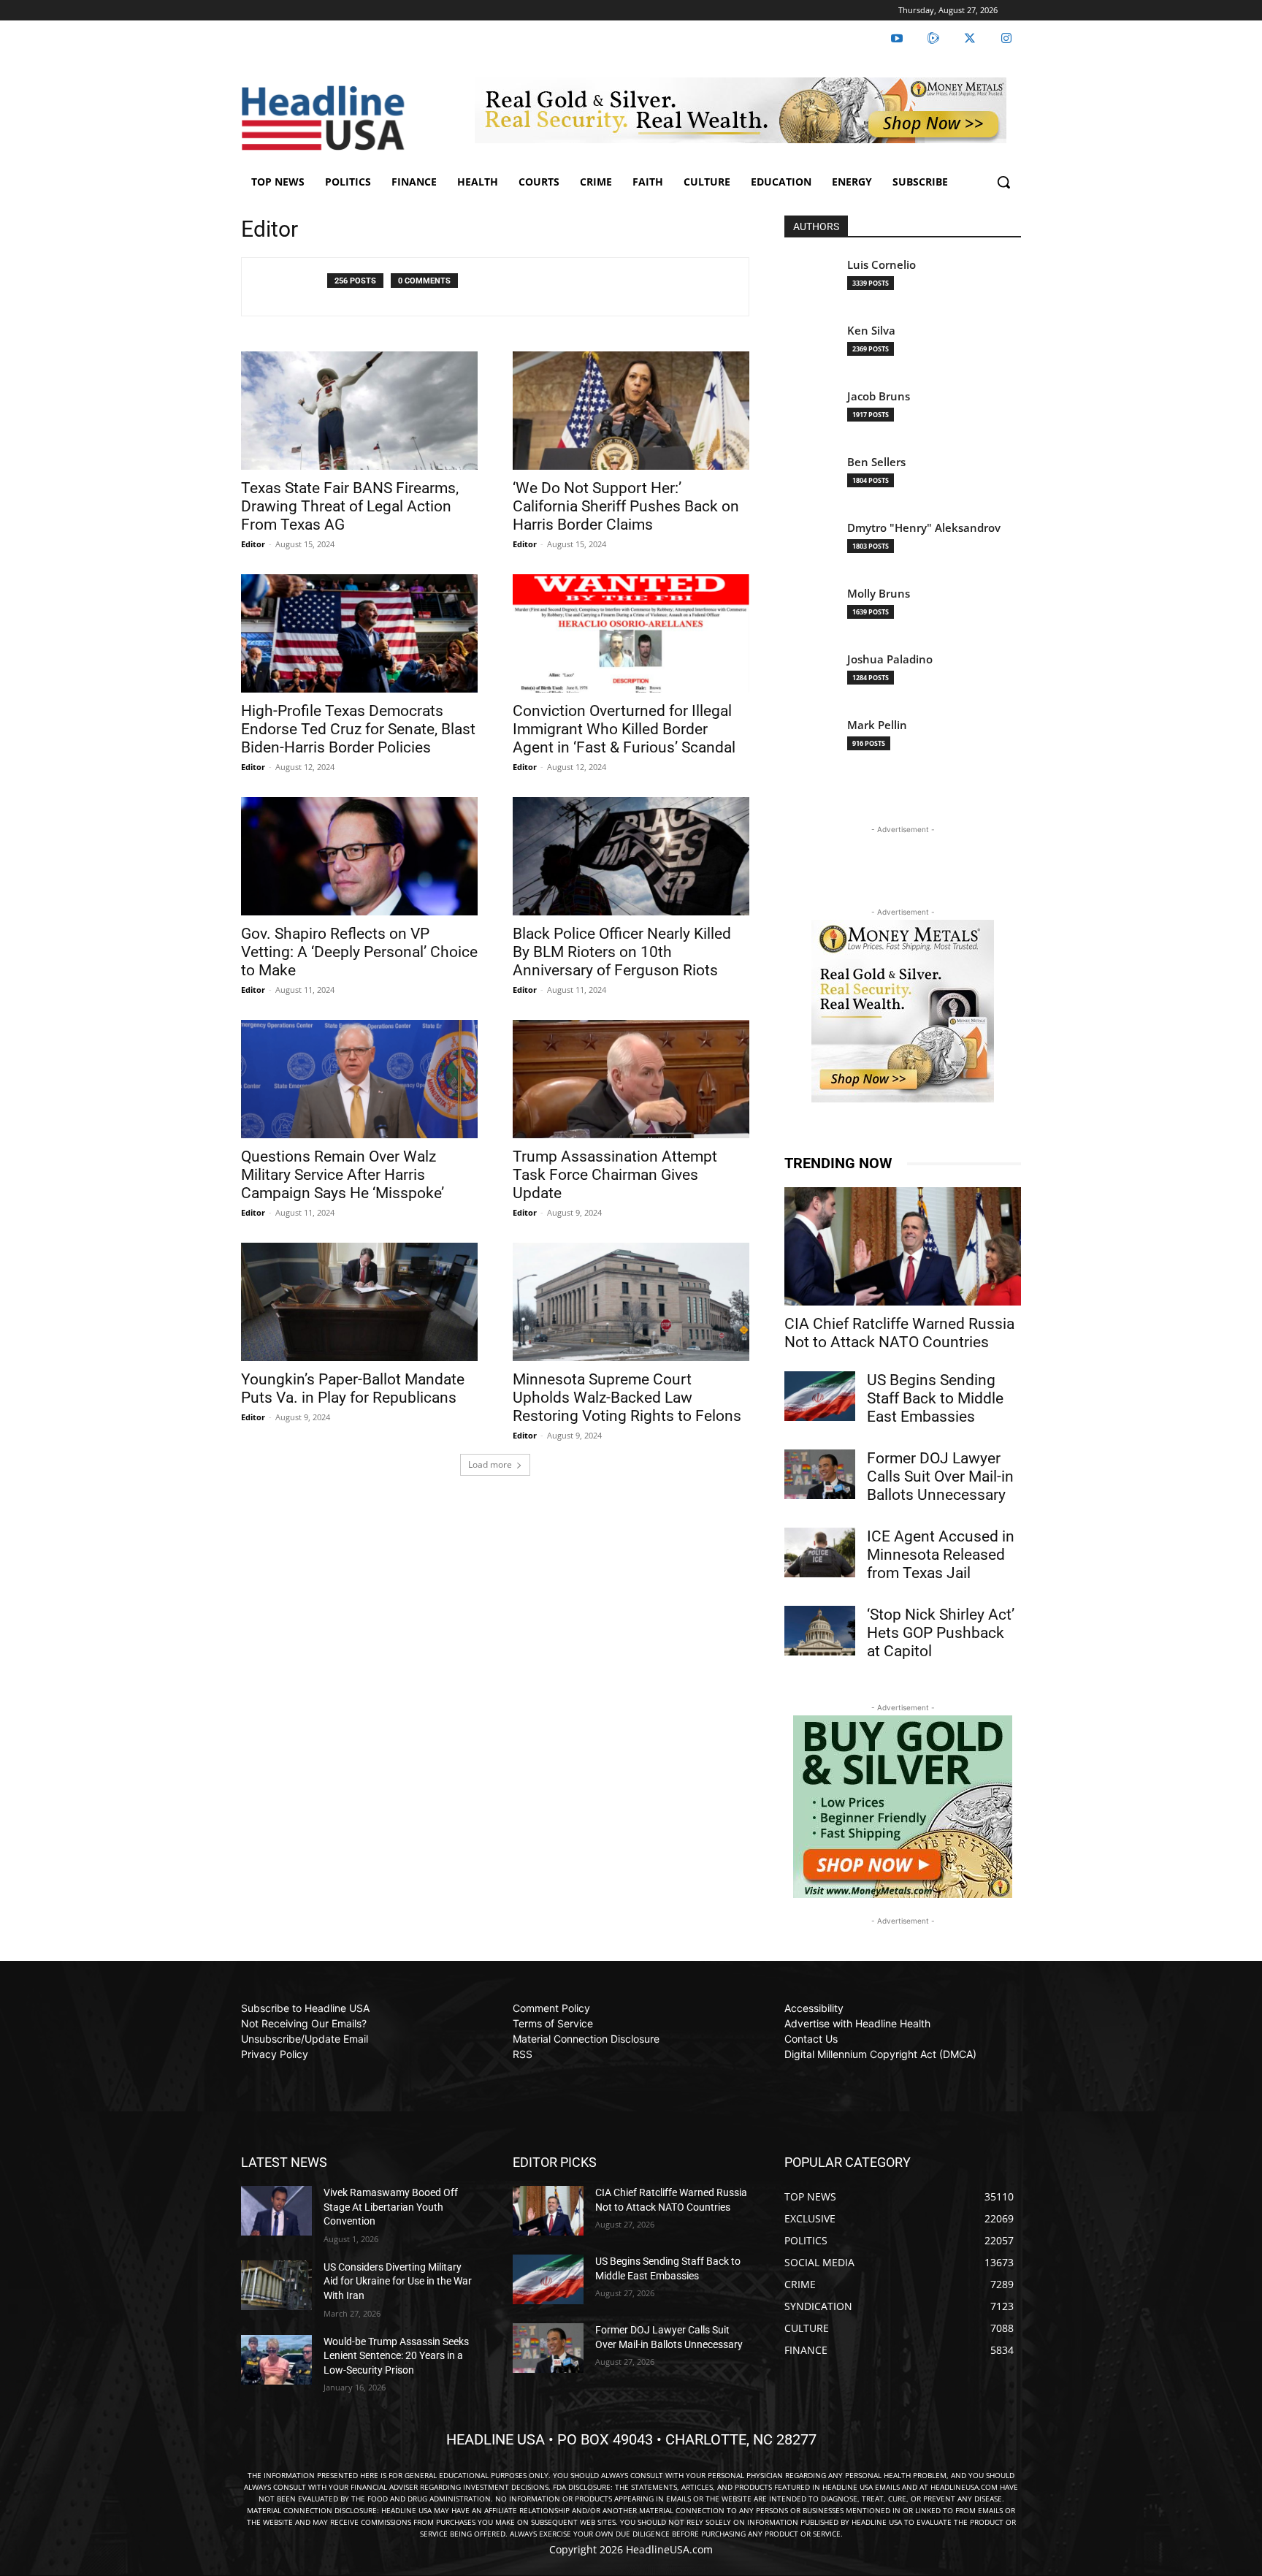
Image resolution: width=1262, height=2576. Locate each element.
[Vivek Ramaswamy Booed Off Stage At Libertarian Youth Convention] (276, 2211)
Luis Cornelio (882, 265)
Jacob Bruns (879, 396)
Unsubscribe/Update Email (305, 2039)
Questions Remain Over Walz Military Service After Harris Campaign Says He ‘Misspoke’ (343, 1175)
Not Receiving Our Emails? (304, 2023)
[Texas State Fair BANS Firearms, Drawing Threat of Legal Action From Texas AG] (359, 411)
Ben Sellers (876, 462)
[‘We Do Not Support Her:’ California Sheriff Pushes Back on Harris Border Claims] (631, 411)
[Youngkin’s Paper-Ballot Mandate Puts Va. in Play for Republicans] (359, 1302)
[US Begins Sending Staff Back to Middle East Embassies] (820, 1396)
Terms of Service (553, 2023)
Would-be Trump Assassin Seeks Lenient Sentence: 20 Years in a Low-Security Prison (396, 2356)
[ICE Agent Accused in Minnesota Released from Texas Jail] (820, 1552)
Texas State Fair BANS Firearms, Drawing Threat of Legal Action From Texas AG (350, 506)
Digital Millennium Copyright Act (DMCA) (880, 2054)
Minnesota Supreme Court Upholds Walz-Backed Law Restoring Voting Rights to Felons (627, 1398)
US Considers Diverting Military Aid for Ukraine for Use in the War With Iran (398, 2281)
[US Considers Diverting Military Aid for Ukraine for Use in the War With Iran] (276, 2285)
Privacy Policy (275, 2054)
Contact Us (811, 2039)
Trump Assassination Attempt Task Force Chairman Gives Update (615, 1175)
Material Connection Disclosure (586, 2039)
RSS (523, 2054)
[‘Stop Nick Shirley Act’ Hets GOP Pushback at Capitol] (820, 1631)
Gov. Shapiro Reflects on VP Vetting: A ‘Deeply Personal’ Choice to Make (359, 952)
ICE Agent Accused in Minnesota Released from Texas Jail (941, 1555)
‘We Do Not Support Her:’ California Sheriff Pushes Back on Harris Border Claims (626, 506)
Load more (490, 1464)
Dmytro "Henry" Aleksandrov (924, 528)
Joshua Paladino (890, 659)
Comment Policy (551, 2008)
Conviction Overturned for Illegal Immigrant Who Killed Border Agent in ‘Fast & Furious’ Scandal (624, 729)
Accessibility (814, 2008)
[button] (1003, 182)
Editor (253, 544)
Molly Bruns (879, 594)
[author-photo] (292, 287)
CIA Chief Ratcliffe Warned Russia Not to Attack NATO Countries (899, 1333)
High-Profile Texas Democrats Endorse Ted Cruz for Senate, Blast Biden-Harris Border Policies (358, 729)
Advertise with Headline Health (857, 2023)
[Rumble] (933, 39)
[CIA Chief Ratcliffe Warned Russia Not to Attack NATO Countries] (903, 1246)
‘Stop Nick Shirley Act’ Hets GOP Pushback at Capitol (941, 1633)
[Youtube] (897, 39)
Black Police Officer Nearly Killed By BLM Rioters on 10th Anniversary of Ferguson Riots (622, 952)
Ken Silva (871, 331)
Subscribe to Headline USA (305, 2008)
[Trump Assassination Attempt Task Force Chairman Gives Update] (631, 1079)
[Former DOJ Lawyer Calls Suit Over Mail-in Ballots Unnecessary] (820, 1474)
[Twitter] (970, 39)
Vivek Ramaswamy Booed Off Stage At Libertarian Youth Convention (391, 2207)
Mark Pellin (877, 725)
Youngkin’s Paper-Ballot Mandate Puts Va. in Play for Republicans (353, 1388)
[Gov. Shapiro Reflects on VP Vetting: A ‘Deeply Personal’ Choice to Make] (359, 856)
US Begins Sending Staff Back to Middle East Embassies (935, 1398)
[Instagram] (1006, 39)
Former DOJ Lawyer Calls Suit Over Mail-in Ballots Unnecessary (940, 1476)
